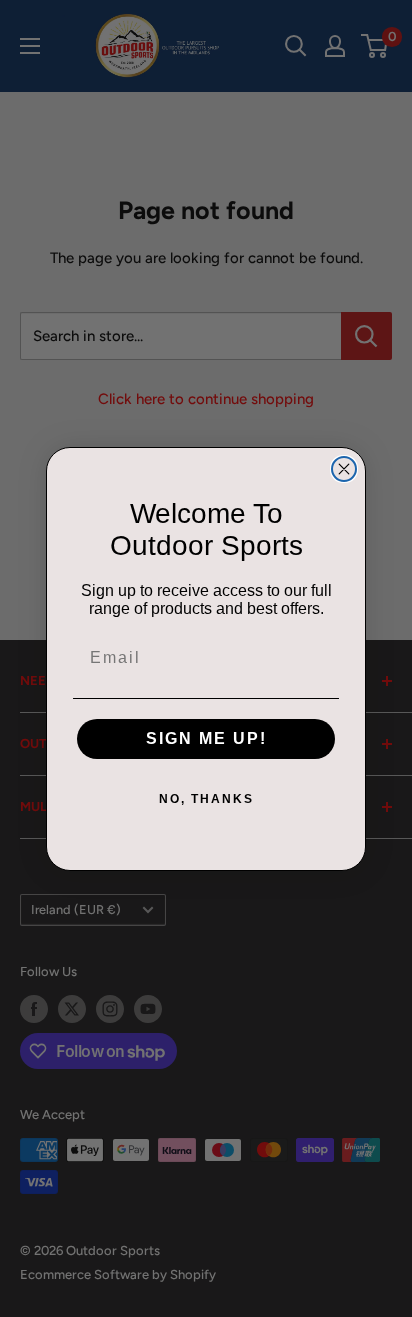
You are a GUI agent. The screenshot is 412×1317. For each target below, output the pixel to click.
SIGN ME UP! (206, 738)
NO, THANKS (206, 799)
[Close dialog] (344, 469)
